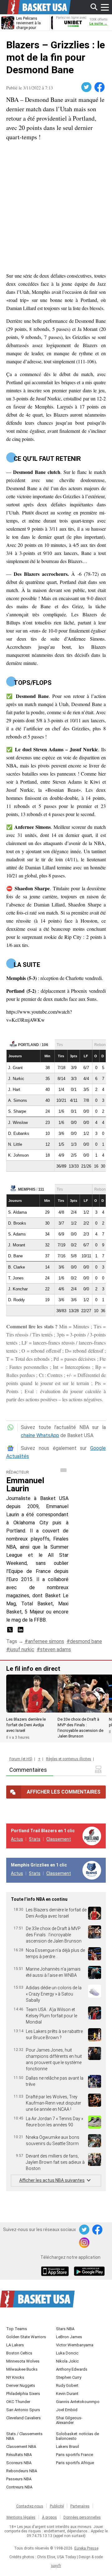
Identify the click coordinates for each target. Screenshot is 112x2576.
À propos (49, 2517)
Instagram (85, 2243)
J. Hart (14, 1090)
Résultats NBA (19, 2455)
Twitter (87, 87)
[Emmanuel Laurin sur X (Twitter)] (11, 1632)
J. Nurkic (16, 1079)
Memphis (27, 1189)
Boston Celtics (19, 2353)
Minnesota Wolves (23, 2361)
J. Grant (15, 1068)
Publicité (57, 2506)
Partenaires (80, 2506)
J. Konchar (18, 1289)
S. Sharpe (17, 1111)
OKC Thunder (18, 2402)
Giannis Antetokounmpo (78, 2402)
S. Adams (17, 1234)
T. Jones (16, 1278)
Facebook (100, 87)
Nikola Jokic (67, 2361)
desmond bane (86, 1641)
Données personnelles (82, 2517)
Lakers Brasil (68, 2447)
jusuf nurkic (22, 1649)
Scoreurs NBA (19, 2463)
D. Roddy (16, 1300)
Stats (35, 1839)
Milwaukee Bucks (22, 2369)
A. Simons (18, 1100)
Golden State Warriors (26, 2337)
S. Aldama (17, 1212)
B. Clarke (16, 1267)
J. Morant (17, 1245)
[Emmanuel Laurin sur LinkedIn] (21, 1632)
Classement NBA (21, 2447)
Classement (59, 1839)
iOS (56, 2272)
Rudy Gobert (67, 2385)
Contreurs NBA (19, 2487)
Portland (28, 1045)
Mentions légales (21, 2517)
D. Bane (15, 1256)
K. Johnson (18, 1155)
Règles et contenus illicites (69, 1759)
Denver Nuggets (21, 2385)
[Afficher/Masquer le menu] (105, 7)
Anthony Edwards (72, 2369)
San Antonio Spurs (23, 2410)
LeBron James (69, 2337)
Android (89, 2272)
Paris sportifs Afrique (75, 2463)
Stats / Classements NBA (24, 2436)
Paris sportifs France (75, 2455)
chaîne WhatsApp (40, 1435)
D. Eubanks (19, 1133)
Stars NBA (65, 2329)
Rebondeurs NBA (22, 2471)
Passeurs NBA (19, 2479)
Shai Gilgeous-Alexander (69, 2420)
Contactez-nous (30, 2506)
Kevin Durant (67, 2394)
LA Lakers (15, 2345)
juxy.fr (56, 2566)
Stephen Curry (69, 2377)
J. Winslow (18, 1123)
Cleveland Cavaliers (23, 2418)
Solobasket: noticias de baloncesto (77, 2436)
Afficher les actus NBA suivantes (52, 2180)
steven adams (56, 1649)
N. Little (15, 1144)
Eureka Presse (86, 2548)
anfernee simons (46, 1641)
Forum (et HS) (21, 1759)
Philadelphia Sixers (23, 2394)
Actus (17, 1839)
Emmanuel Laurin (25, 1484)
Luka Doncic (67, 2353)
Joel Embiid (67, 2410)
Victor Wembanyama (75, 2345)
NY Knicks (15, 2377)
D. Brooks (17, 1223)
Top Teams (17, 2329)
